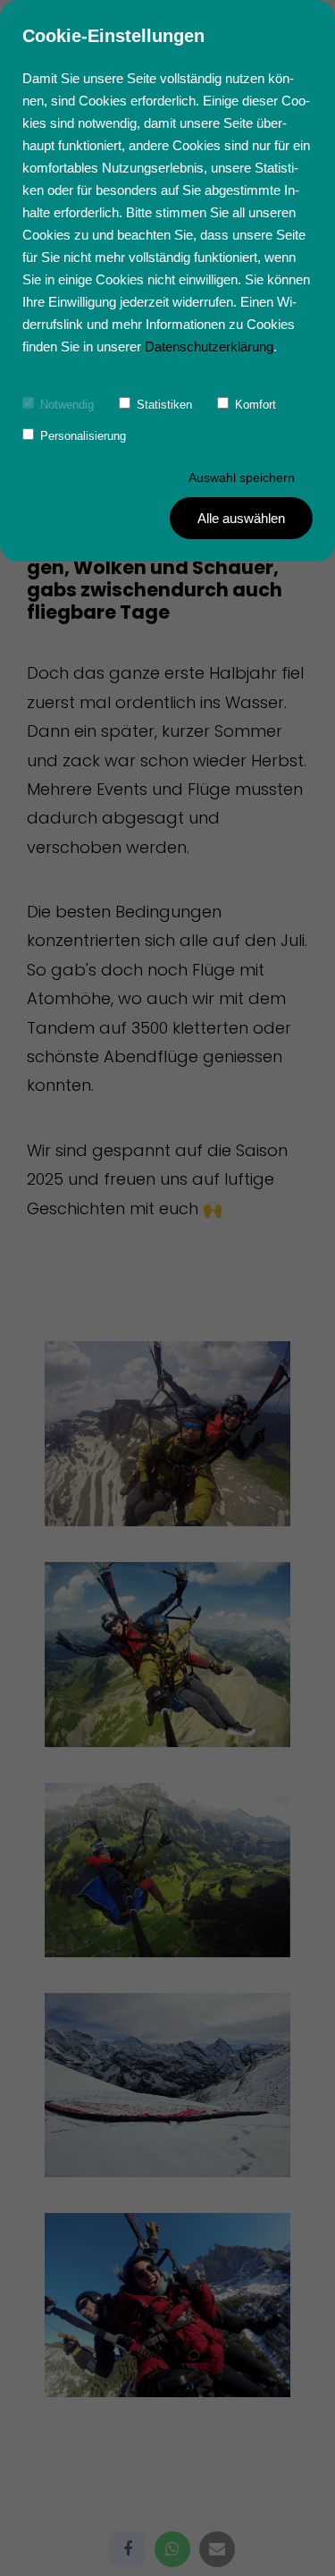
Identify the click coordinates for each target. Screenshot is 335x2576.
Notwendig (67, 405)
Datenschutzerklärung (209, 346)
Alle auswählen (241, 518)
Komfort (255, 405)
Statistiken (164, 405)
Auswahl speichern (242, 477)
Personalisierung (83, 436)
